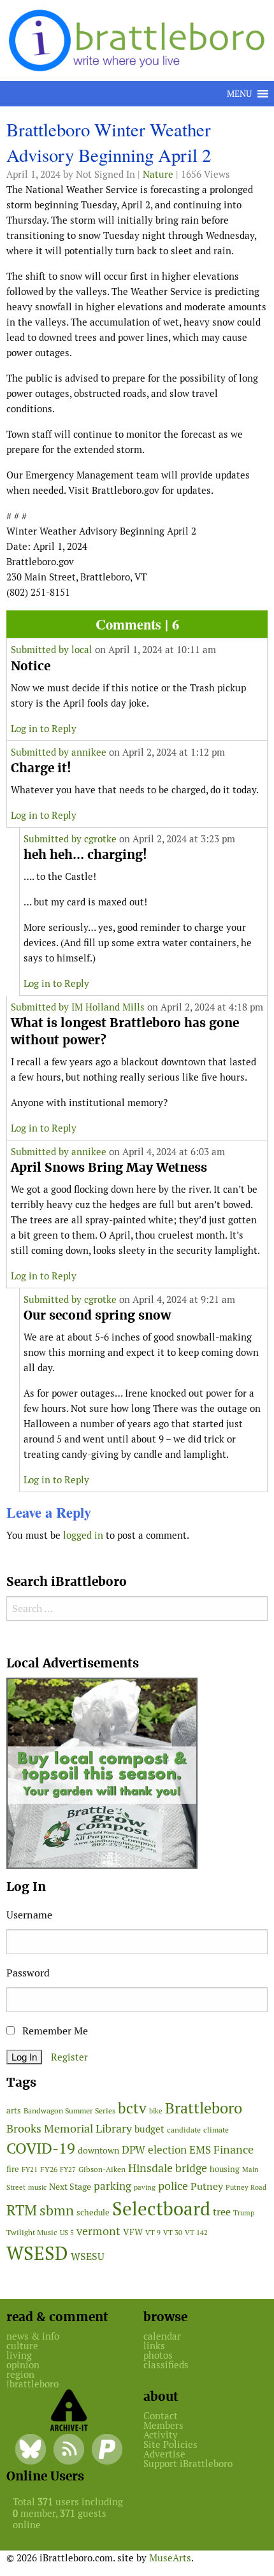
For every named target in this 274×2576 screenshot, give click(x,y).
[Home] (139, 39)
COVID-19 (41, 2148)
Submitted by (41, 650)
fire (13, 2169)
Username (29, 1915)
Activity (161, 2435)
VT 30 (173, 2233)
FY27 (68, 2169)
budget (149, 2129)
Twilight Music (32, 2233)
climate (216, 2130)
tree (222, 2212)
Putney (207, 2186)
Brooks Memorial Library (69, 2128)
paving (145, 2187)
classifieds (166, 2365)
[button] (239, 94)
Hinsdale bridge (168, 2168)
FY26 (49, 2169)
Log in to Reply (44, 729)
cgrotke (100, 839)
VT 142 (196, 2233)
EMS (200, 2150)
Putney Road (246, 2187)
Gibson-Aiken (102, 2169)
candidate (184, 2130)
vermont (98, 2231)
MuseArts (170, 2558)
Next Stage (70, 2187)
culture (22, 2346)
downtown (98, 2150)
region (20, 2374)
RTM (22, 2210)
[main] (137, 835)
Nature (158, 174)
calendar (162, 2336)
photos (158, 2355)
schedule (93, 2213)
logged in (83, 1535)
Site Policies (170, 2444)
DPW (133, 2150)
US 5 (67, 2233)
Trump (244, 2213)
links (154, 2346)
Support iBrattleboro (188, 2464)
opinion (23, 2365)
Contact (161, 2416)
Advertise (164, 2454)
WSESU (88, 2256)
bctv (132, 2108)
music (37, 2187)
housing (225, 2169)
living (19, 2355)
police (173, 2186)
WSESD (37, 2254)
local (82, 650)
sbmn (57, 2210)
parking (112, 2186)
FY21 (30, 2169)
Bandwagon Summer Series (69, 2111)
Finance (234, 2149)
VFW (133, 2232)
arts (14, 2111)
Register (69, 2057)
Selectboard (161, 2209)
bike (156, 2111)
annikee (89, 752)
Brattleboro (204, 2108)
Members (163, 2425)
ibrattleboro (32, 2384)
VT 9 (153, 2232)
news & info (33, 2336)
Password (28, 1973)
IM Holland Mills (108, 1007)
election (167, 2150)
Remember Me (54, 2031)
